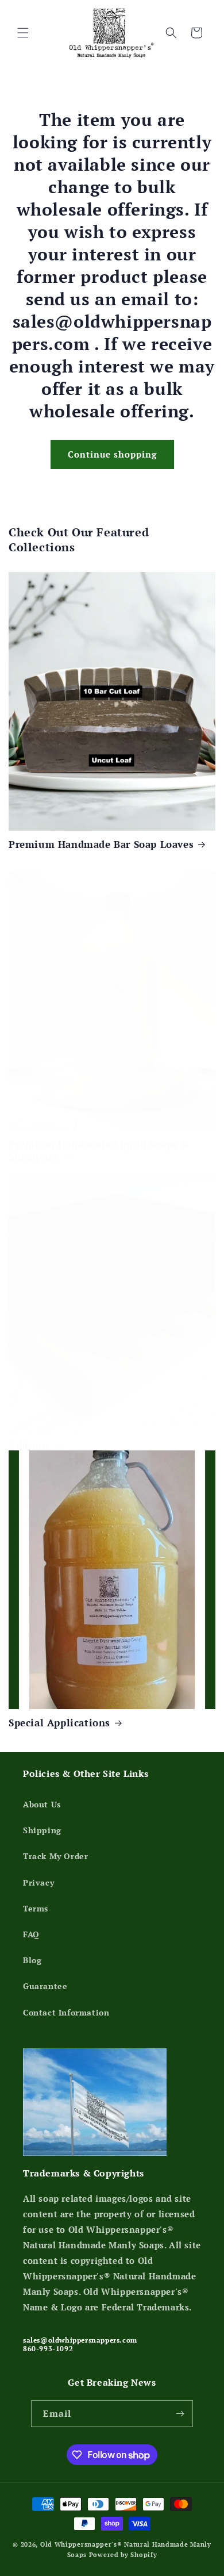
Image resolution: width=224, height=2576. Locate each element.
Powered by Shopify (123, 2555)
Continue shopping (112, 454)
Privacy (38, 1882)
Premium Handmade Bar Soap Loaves (101, 844)
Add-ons (29, 1446)
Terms (36, 1908)
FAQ (31, 1934)
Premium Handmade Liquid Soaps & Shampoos (99, 1151)
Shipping (42, 1830)
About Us (42, 1804)
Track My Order (55, 1856)
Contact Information (66, 2012)
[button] (23, 33)
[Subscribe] (180, 2414)
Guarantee (45, 1986)
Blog (32, 1960)
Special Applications (59, 1723)
